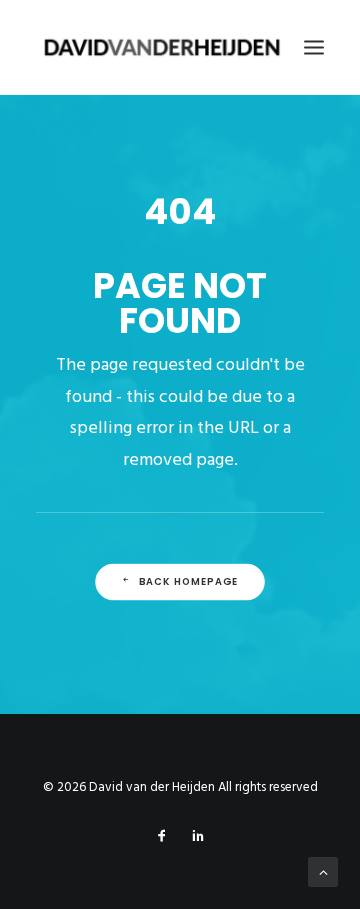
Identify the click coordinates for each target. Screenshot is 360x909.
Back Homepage (189, 582)
